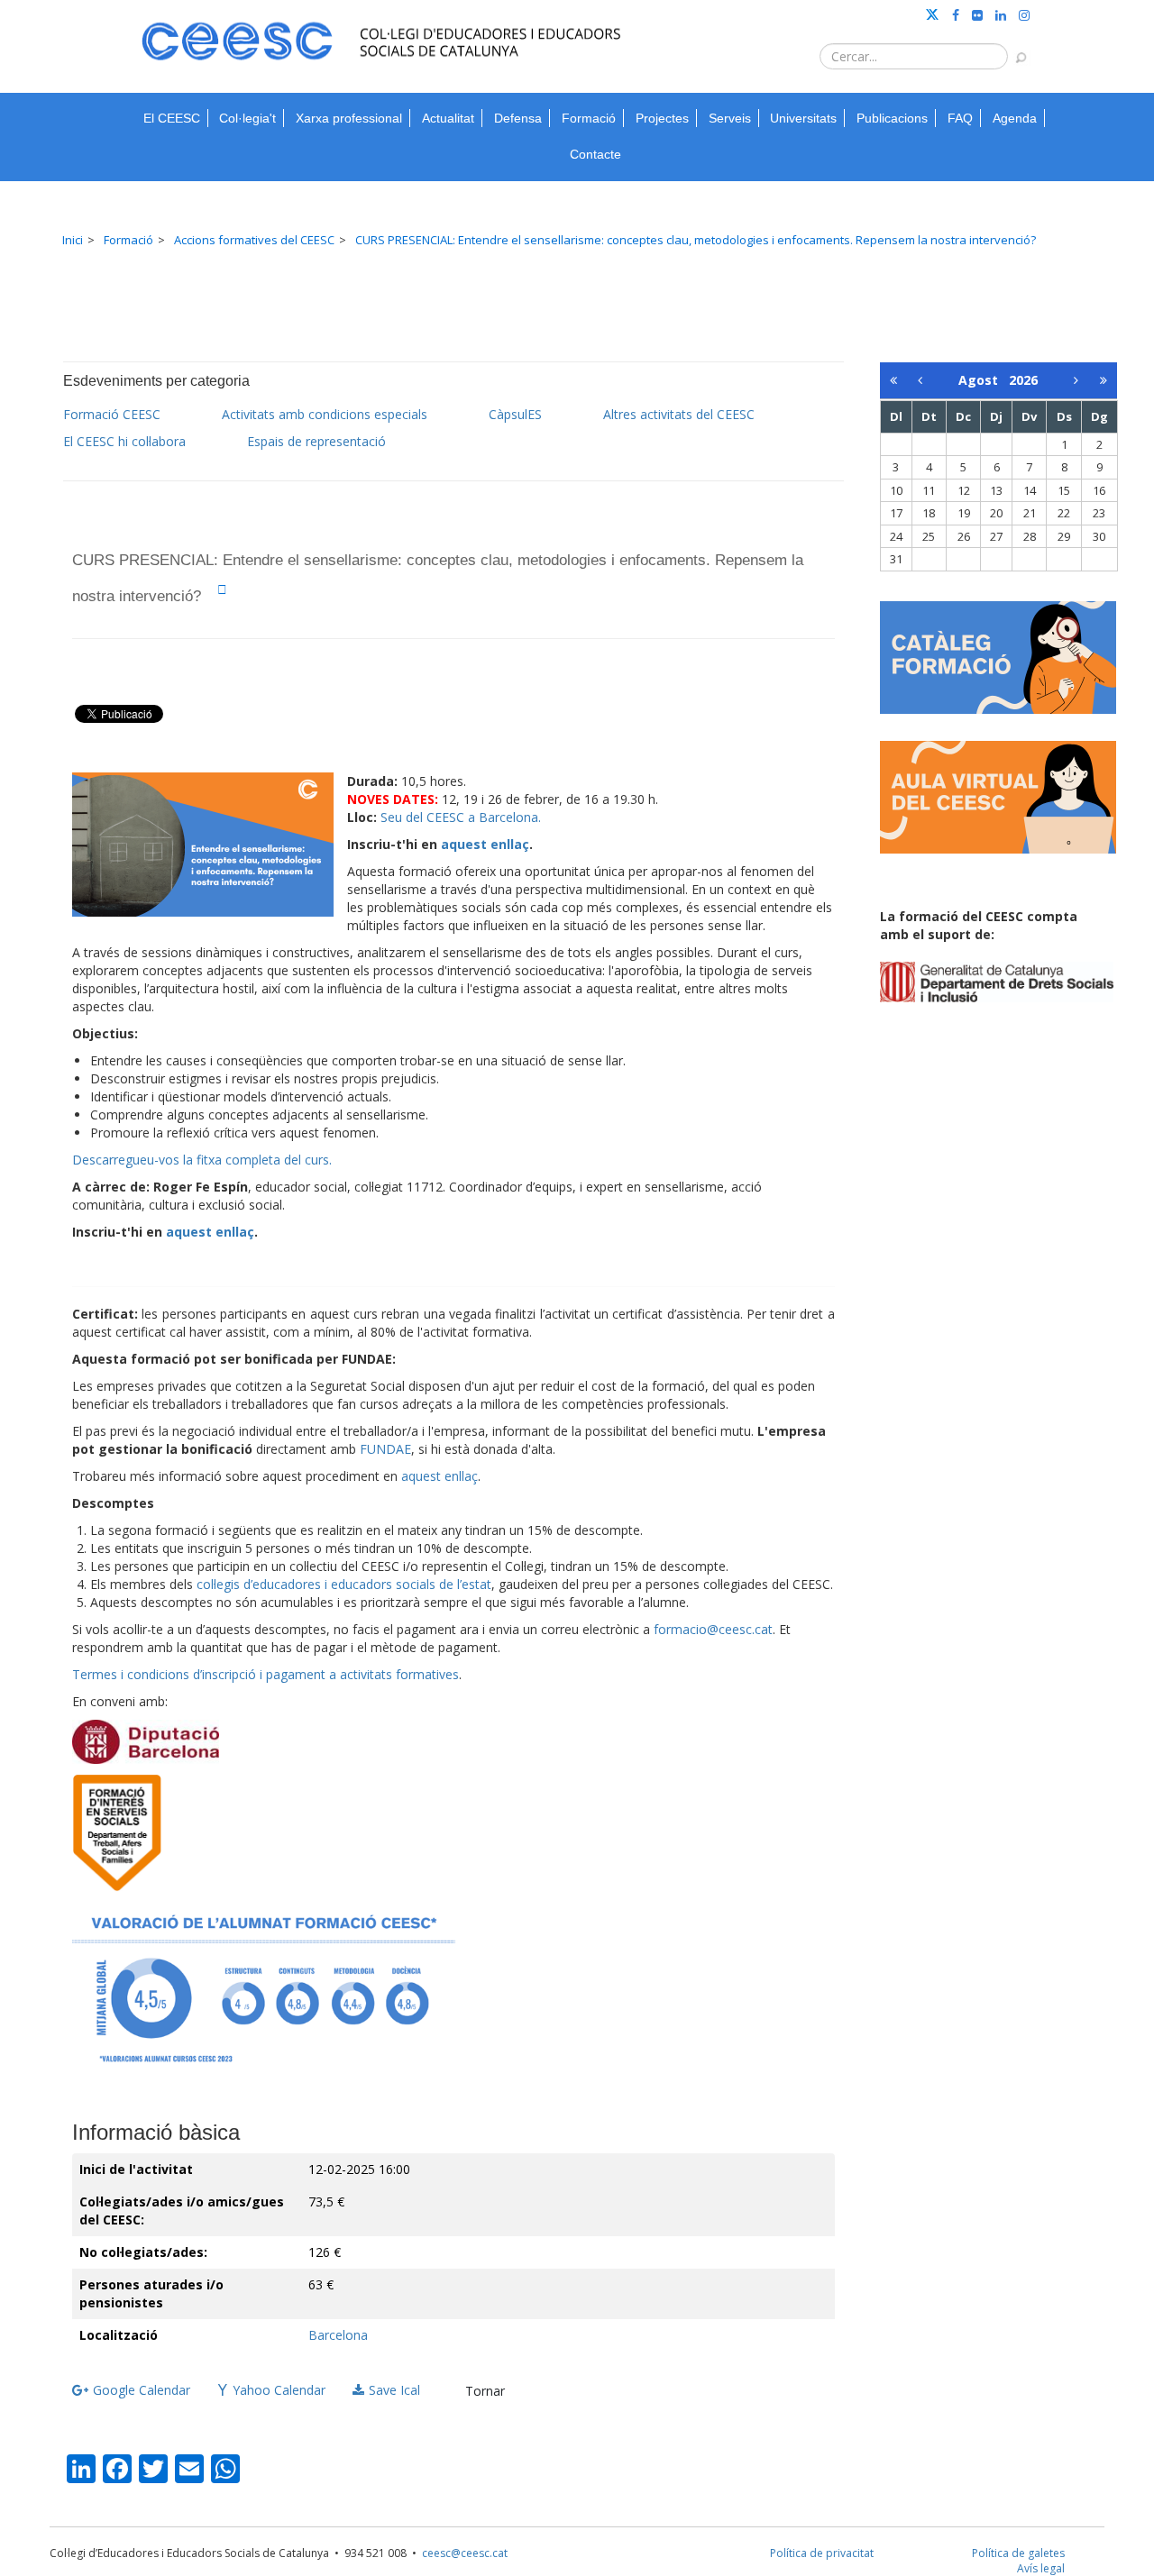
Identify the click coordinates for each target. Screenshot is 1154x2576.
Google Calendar (142, 2390)
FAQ (960, 118)
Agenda (1015, 118)
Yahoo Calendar (279, 2390)
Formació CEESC (112, 414)
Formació (589, 118)
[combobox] (914, 56)
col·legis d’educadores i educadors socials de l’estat (344, 1584)
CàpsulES (515, 414)
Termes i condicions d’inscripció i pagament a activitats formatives (266, 1674)
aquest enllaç (485, 844)
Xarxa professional (349, 118)
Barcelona (338, 2335)
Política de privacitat (822, 2553)
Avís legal (1041, 2568)
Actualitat (448, 118)
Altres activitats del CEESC (679, 414)
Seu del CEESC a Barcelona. (461, 817)
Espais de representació (316, 441)
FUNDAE (385, 1449)
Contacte (595, 154)
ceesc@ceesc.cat (465, 2553)
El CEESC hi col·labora (124, 441)
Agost (984, 380)
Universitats (803, 118)
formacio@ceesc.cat (713, 1629)
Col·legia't (247, 118)
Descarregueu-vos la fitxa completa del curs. (202, 1160)
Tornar (485, 2391)
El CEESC (172, 118)
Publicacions (892, 118)
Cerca (1012, 49)
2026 (1023, 380)
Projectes (662, 118)
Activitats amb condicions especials (325, 414)
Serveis (730, 118)
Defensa (518, 118)
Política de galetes (1018, 2553)
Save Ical (394, 2390)
